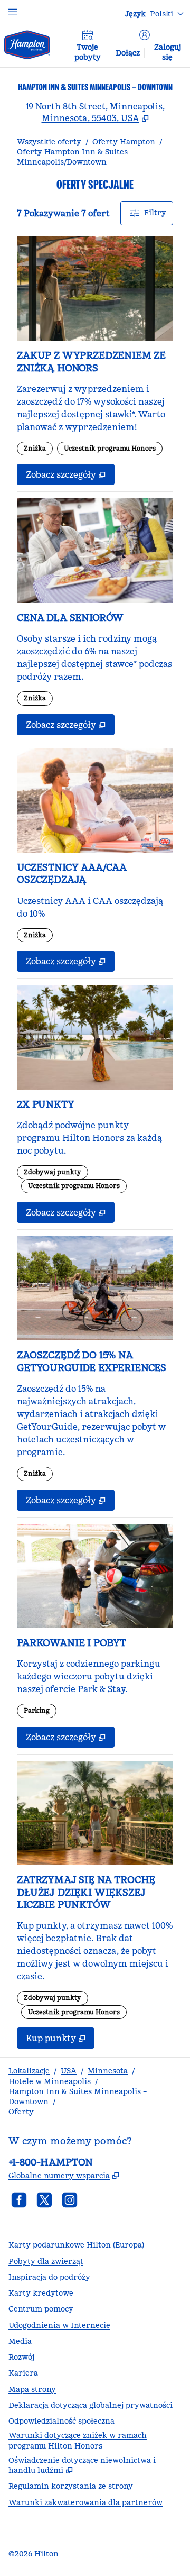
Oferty (21, 2112)
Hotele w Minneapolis (50, 2081)
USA (69, 2071)
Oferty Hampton (124, 142)
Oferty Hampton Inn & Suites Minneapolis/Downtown (72, 157)
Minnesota (108, 2071)
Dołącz (128, 53)
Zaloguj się (168, 52)
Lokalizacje (29, 2071)
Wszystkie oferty (49, 142)
